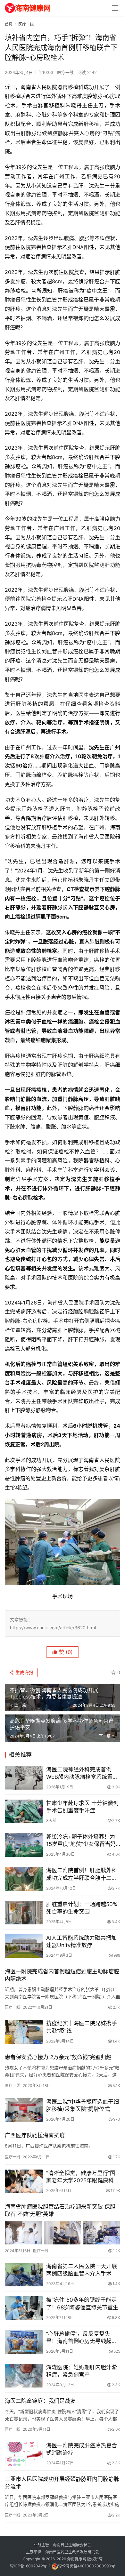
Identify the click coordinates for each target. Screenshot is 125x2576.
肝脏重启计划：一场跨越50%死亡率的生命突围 (82, 1908)
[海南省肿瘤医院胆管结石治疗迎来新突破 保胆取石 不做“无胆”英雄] (63, 2233)
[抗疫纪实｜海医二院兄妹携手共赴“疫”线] (24, 2032)
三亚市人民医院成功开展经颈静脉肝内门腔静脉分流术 (62, 2483)
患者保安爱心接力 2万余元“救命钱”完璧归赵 (58, 2057)
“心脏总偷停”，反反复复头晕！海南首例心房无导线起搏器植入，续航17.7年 (82, 2338)
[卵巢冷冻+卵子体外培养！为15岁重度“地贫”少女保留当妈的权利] (24, 1845)
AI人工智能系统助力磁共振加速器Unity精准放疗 (81, 1942)
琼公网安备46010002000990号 (87, 2566)
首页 (9, 24)
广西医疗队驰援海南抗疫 (35, 2135)
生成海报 (24, 1672)
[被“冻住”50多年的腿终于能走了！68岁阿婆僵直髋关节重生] (24, 2308)
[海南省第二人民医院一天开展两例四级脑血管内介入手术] (24, 2275)
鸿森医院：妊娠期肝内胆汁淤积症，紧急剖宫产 (82, 2371)
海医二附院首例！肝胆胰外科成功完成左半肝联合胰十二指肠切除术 (82, 1874)
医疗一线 (65, 72)
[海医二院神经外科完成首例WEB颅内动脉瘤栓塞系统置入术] (24, 1778)
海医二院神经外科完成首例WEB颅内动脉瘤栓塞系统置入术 (82, 1774)
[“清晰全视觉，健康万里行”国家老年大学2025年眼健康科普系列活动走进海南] (24, 2181)
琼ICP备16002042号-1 (30, 2566)
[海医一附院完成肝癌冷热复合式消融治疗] (24, 2454)
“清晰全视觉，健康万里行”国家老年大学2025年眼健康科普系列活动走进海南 (83, 2177)
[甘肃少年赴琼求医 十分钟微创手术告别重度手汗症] (24, 1811)
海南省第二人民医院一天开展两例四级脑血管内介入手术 (82, 2270)
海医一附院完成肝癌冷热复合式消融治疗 (82, 2449)
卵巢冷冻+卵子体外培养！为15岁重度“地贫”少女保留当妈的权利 (81, 1841)
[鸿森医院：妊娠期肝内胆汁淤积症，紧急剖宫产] (24, 2376)
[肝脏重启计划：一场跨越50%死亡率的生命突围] (24, 1913)
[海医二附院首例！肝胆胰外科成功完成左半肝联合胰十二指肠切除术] (24, 1879)
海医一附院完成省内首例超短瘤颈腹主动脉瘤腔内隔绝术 (62, 1975)
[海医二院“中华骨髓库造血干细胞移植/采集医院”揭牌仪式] (24, 2110)
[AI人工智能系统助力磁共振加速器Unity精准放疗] (24, 1946)
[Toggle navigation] (115, 8)
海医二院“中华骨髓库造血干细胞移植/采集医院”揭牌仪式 (83, 2105)
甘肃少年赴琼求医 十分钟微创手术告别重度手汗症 (82, 1807)
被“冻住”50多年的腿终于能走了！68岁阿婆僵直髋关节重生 (82, 2303)
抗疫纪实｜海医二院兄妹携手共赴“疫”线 (82, 2027)
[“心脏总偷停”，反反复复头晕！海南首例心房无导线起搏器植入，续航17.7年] (24, 2342)
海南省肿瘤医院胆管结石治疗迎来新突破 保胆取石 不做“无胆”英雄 (60, 2210)
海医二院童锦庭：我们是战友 (40, 2401)
